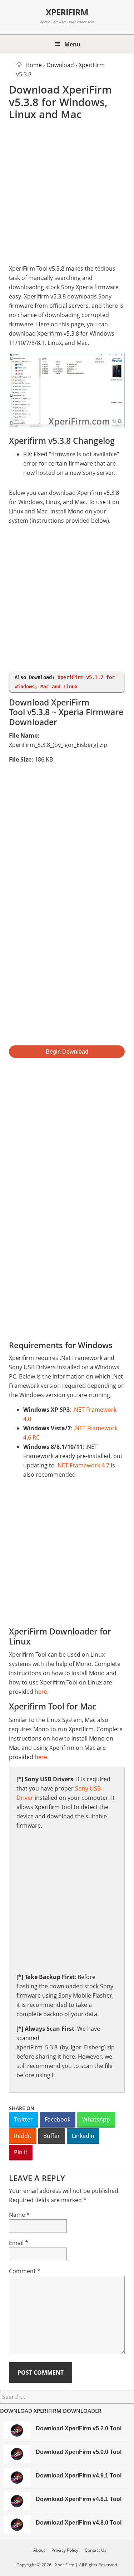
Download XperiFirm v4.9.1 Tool (79, 2475)
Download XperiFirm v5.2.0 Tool (79, 2428)
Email (19, 2243)
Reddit (23, 2136)
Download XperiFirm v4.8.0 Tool (79, 2523)
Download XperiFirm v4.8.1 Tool (79, 2499)
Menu (73, 44)
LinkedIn (83, 2136)
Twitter (23, 2119)
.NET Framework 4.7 (83, 1465)
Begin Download (67, 1052)
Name (19, 2215)
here (41, 1692)
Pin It (21, 2152)
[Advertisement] (67, 194)
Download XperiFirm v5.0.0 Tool (79, 2452)
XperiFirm (67, 12)
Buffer (52, 2136)
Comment (25, 2271)
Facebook (58, 2119)
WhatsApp (96, 2119)
